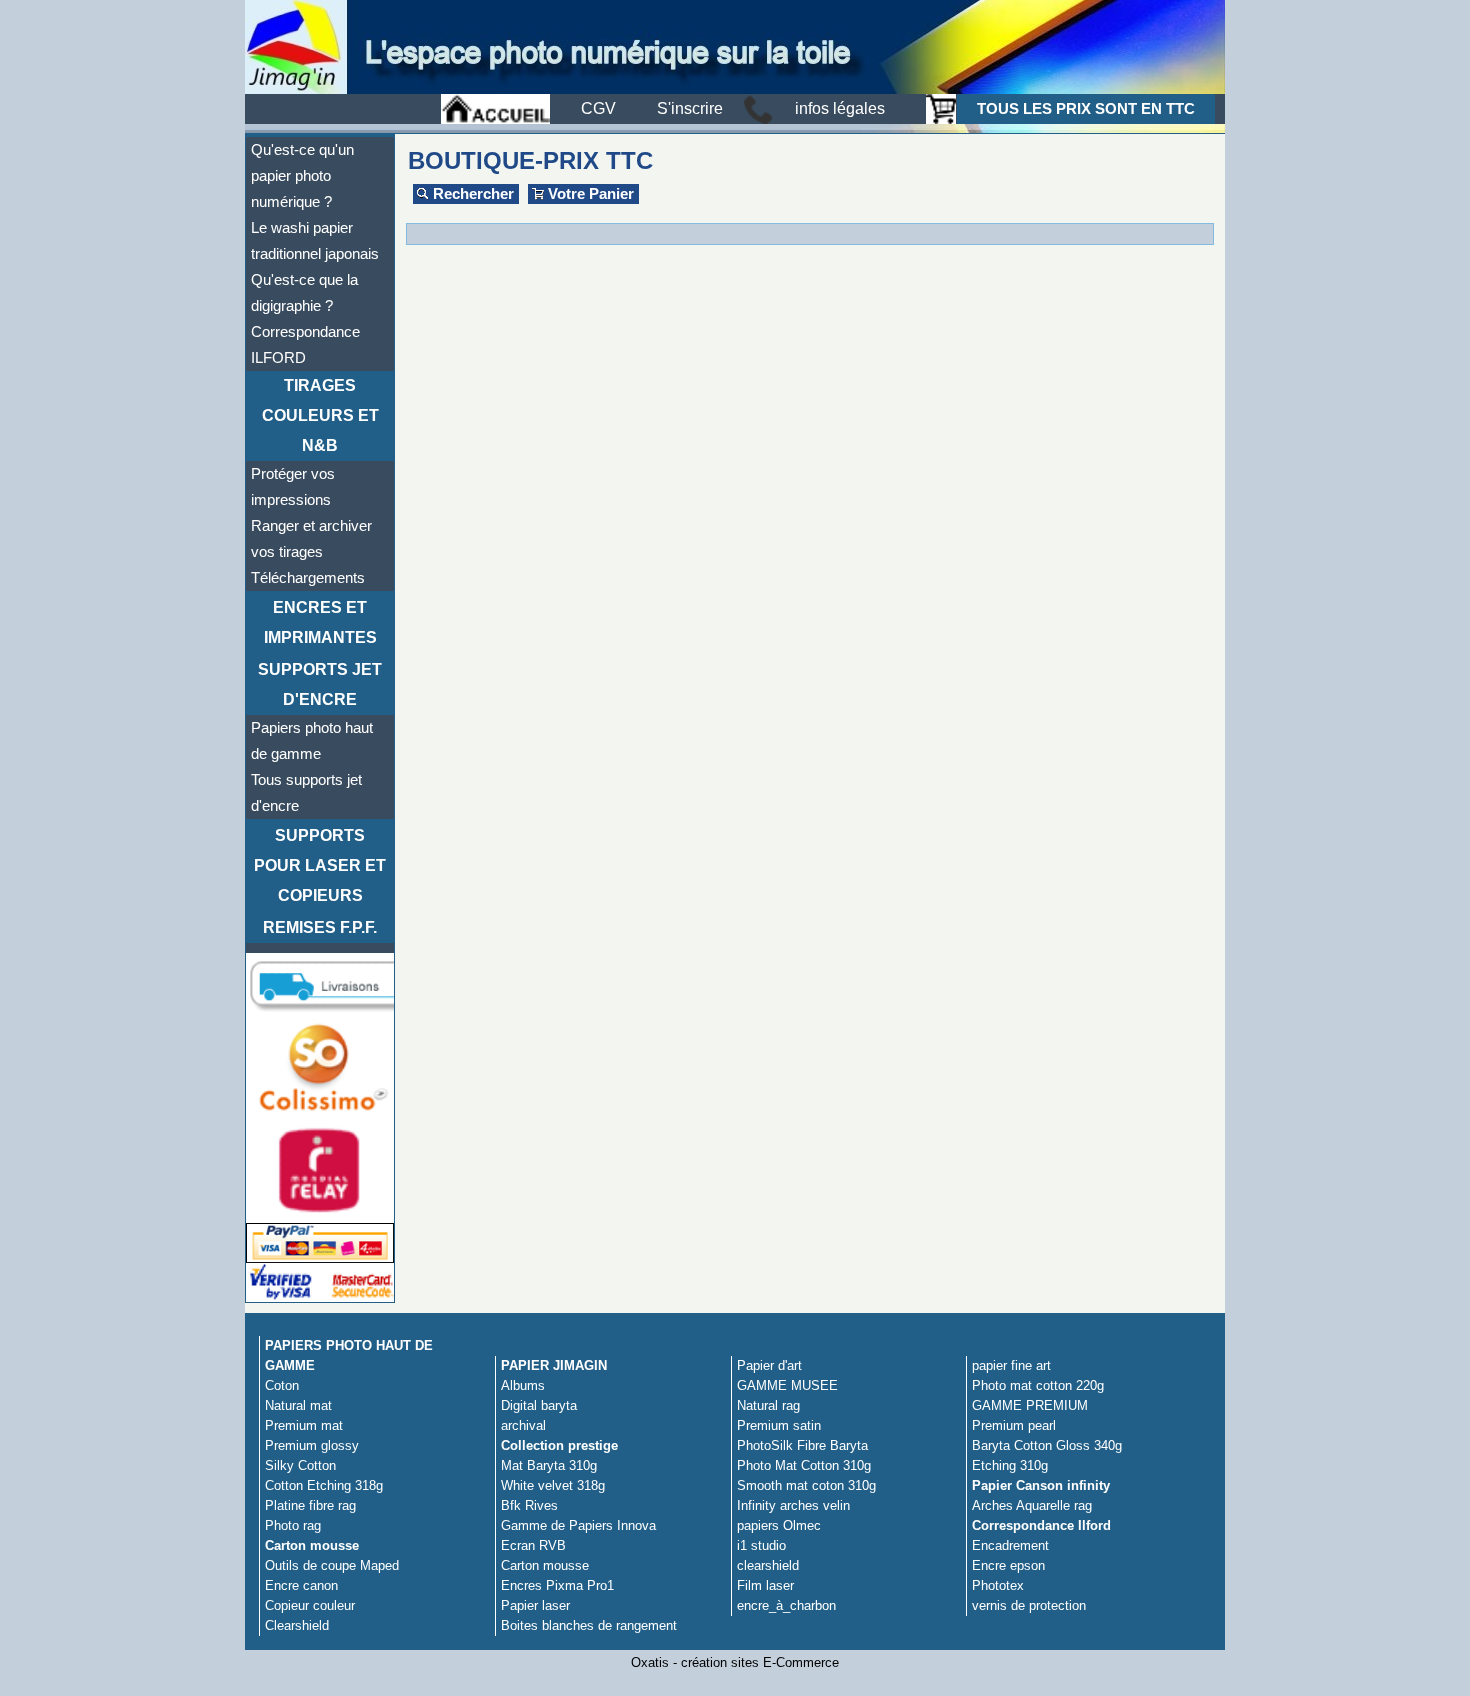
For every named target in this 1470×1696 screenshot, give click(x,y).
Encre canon (301, 1585)
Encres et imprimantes (320, 622)
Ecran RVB (533, 1545)
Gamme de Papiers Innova (578, 1525)
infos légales (840, 108)
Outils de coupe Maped (332, 1565)
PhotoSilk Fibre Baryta (802, 1445)
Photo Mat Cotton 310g (804, 1465)
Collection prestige (559, 1445)
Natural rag (768, 1405)
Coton (282, 1385)
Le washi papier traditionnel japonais (315, 241)
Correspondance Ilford (1041, 1525)
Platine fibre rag (310, 1505)
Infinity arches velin (793, 1505)
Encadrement (1010, 1545)
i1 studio (761, 1545)
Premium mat (304, 1425)
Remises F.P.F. (320, 927)
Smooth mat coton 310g (806, 1485)
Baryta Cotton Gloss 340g (1047, 1445)
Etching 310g (1010, 1465)
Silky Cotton (300, 1465)
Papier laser (535, 1605)
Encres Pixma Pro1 (557, 1585)
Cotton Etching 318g (324, 1485)
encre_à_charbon (786, 1605)
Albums (523, 1385)
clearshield (768, 1565)
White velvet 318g (553, 1485)
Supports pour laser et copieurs (320, 865)
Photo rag (293, 1525)
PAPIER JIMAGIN (554, 1365)
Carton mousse (312, 1545)
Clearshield (297, 1625)
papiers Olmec (779, 1525)
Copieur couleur (310, 1605)
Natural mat (298, 1405)
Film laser (765, 1585)
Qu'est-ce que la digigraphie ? (304, 293)
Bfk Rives (529, 1505)
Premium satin (779, 1425)
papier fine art (1011, 1365)
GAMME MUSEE (787, 1385)
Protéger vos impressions (293, 487)
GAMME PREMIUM (1030, 1405)
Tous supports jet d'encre (306, 793)
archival (523, 1425)
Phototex (998, 1585)
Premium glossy (312, 1445)
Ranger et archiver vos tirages (311, 539)
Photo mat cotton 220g (1038, 1385)
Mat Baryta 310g (549, 1465)
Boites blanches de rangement (589, 1625)
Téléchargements (308, 578)
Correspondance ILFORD (305, 345)
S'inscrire (690, 108)
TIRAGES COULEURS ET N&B (320, 415)
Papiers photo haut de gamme (312, 741)
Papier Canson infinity (1041, 1485)
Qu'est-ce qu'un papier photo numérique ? (302, 176)
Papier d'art (769, 1365)
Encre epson (1008, 1565)
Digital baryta (539, 1405)
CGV (598, 108)
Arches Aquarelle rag (1032, 1505)
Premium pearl (1014, 1425)
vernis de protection (1029, 1605)
